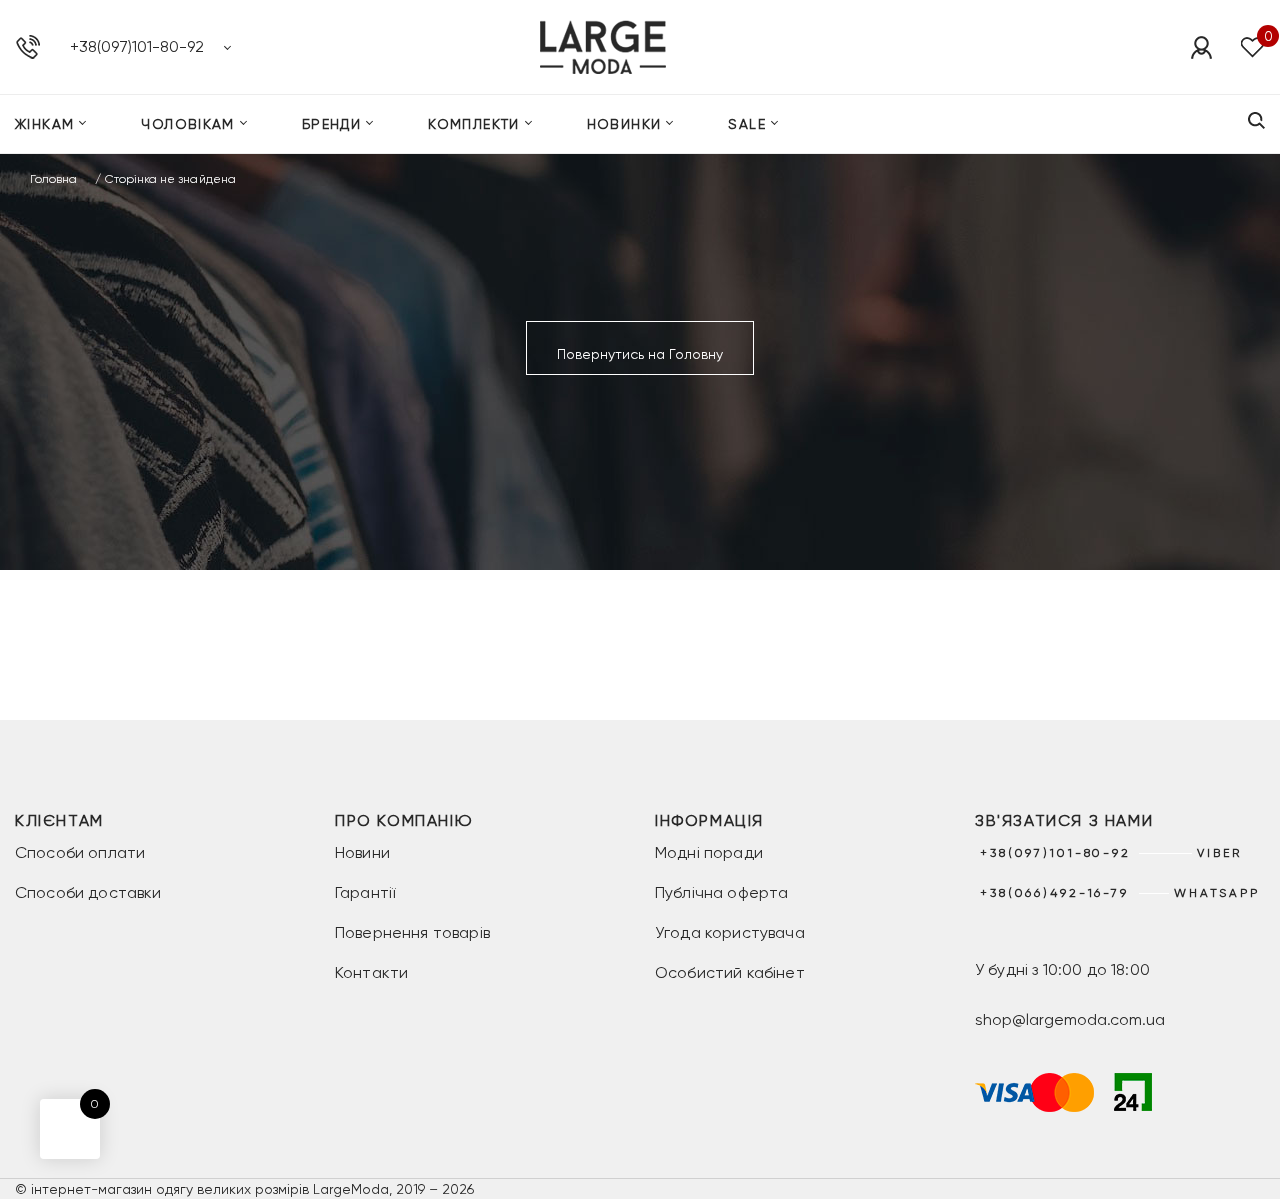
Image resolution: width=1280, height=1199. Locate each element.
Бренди (331, 124)
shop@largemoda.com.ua (1070, 1019)
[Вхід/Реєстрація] (1201, 47)
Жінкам (44, 124)
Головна (53, 179)
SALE (747, 124)
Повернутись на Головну (640, 354)
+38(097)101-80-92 (137, 46)
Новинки (624, 124)
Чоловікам (188, 124)
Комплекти (474, 124)
